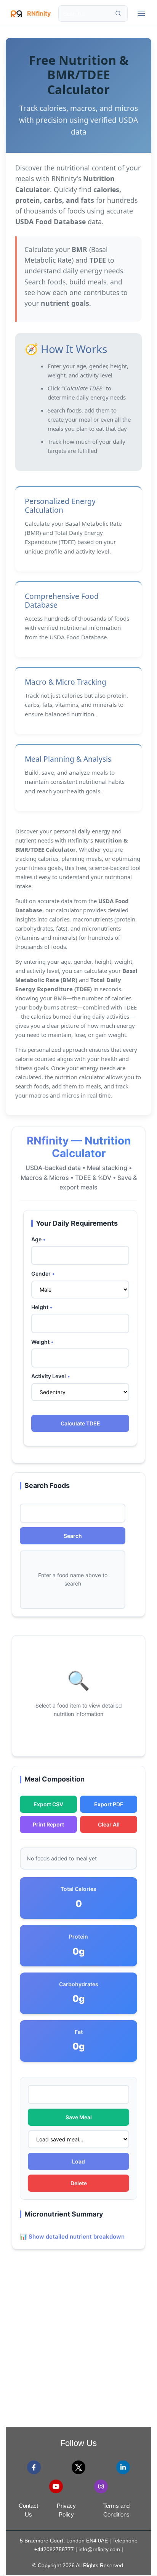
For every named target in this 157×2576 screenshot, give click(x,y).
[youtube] (56, 2486)
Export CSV (48, 1804)
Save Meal (79, 2117)
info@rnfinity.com (99, 2549)
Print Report (48, 1824)
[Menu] (141, 13)
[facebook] (34, 2467)
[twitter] (78, 2467)
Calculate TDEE (80, 1423)
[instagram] (101, 2486)
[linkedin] (123, 2467)
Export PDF (109, 1804)
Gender (41, 1274)
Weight (40, 1342)
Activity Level (49, 1376)
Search (73, 1536)
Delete (79, 2183)
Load (78, 2161)
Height (40, 1307)
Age (36, 1239)
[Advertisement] (78, 2343)
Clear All (109, 1824)
